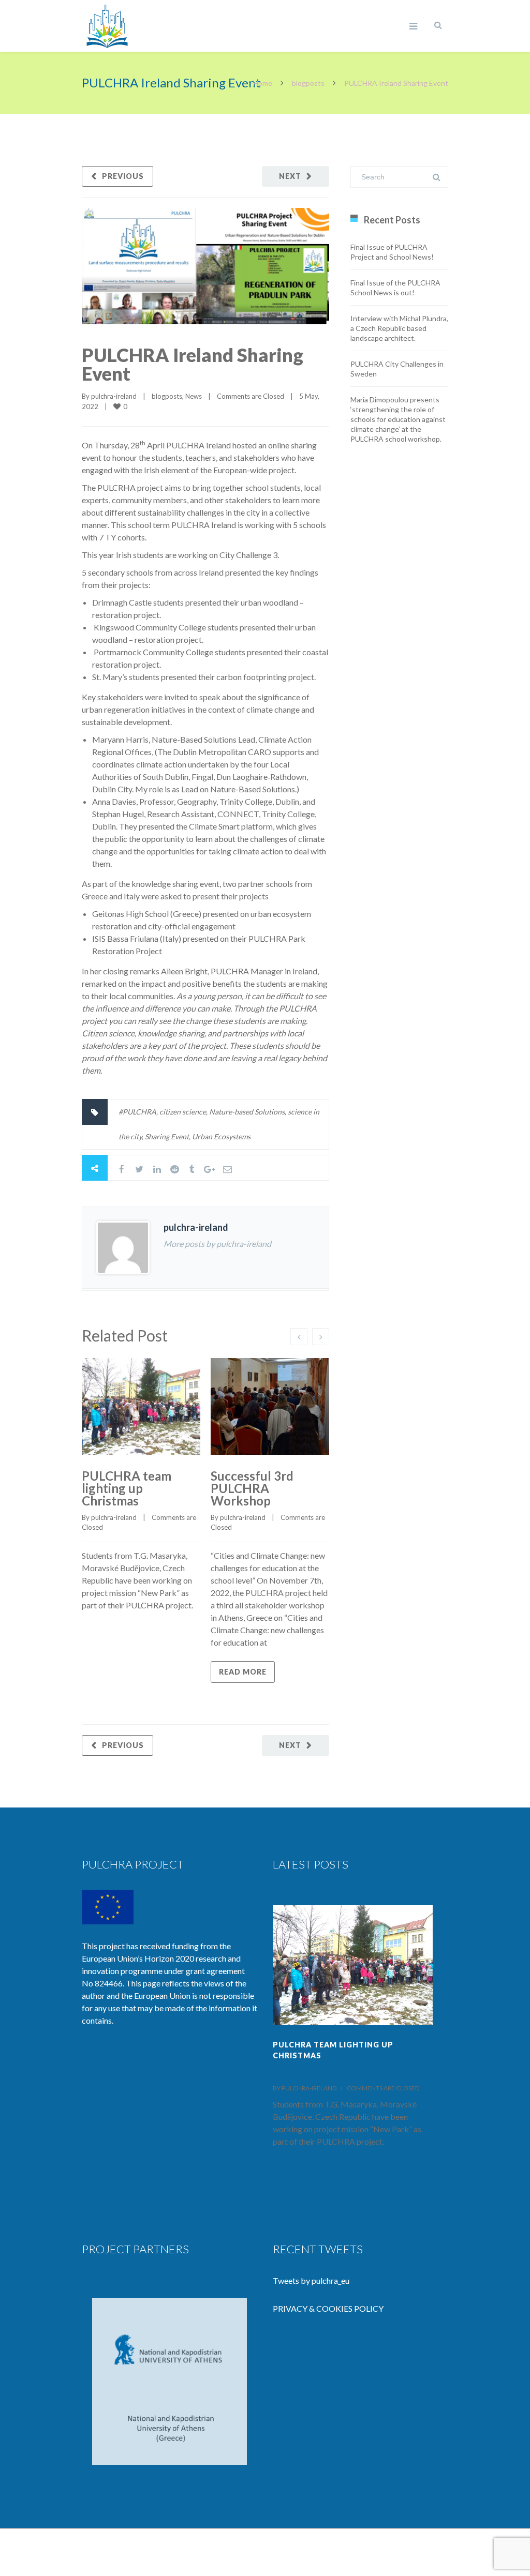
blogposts (308, 83)
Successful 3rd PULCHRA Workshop (252, 1488)
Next (290, 176)
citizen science (183, 1112)
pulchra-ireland (114, 396)
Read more (243, 1672)
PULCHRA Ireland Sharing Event (193, 364)
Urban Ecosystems (221, 1136)
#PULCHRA (137, 1112)
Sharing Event (167, 1136)
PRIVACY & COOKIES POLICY (328, 2308)
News (194, 396)
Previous (123, 176)
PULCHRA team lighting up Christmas (127, 1488)
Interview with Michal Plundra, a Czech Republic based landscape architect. (399, 328)
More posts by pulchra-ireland (217, 1244)
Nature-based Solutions (247, 1112)
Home (263, 83)
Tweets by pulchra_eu (311, 2280)
